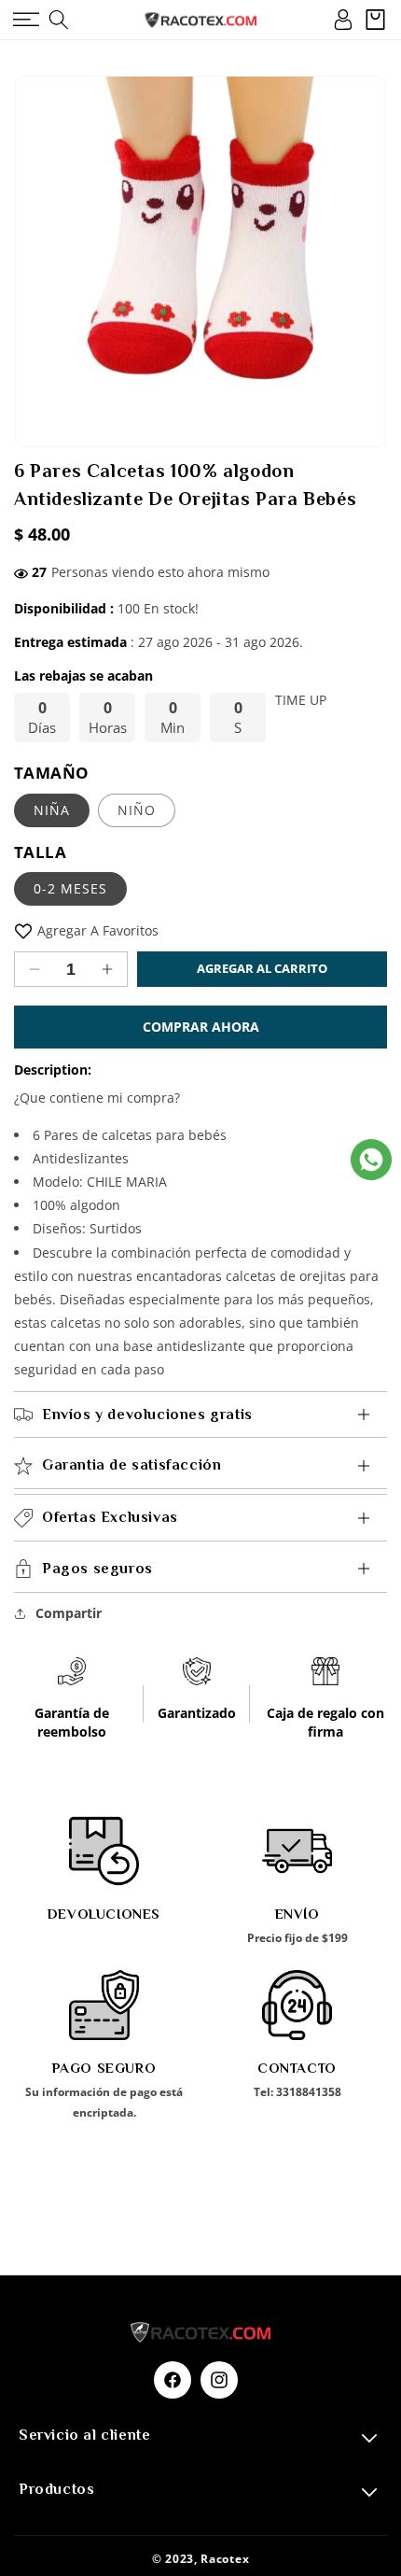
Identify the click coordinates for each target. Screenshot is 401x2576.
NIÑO (137, 810)
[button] (26, 20)
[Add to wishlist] (23, 930)
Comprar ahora (201, 1027)
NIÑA (52, 810)
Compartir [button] (69, 1613)
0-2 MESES (70, 888)
